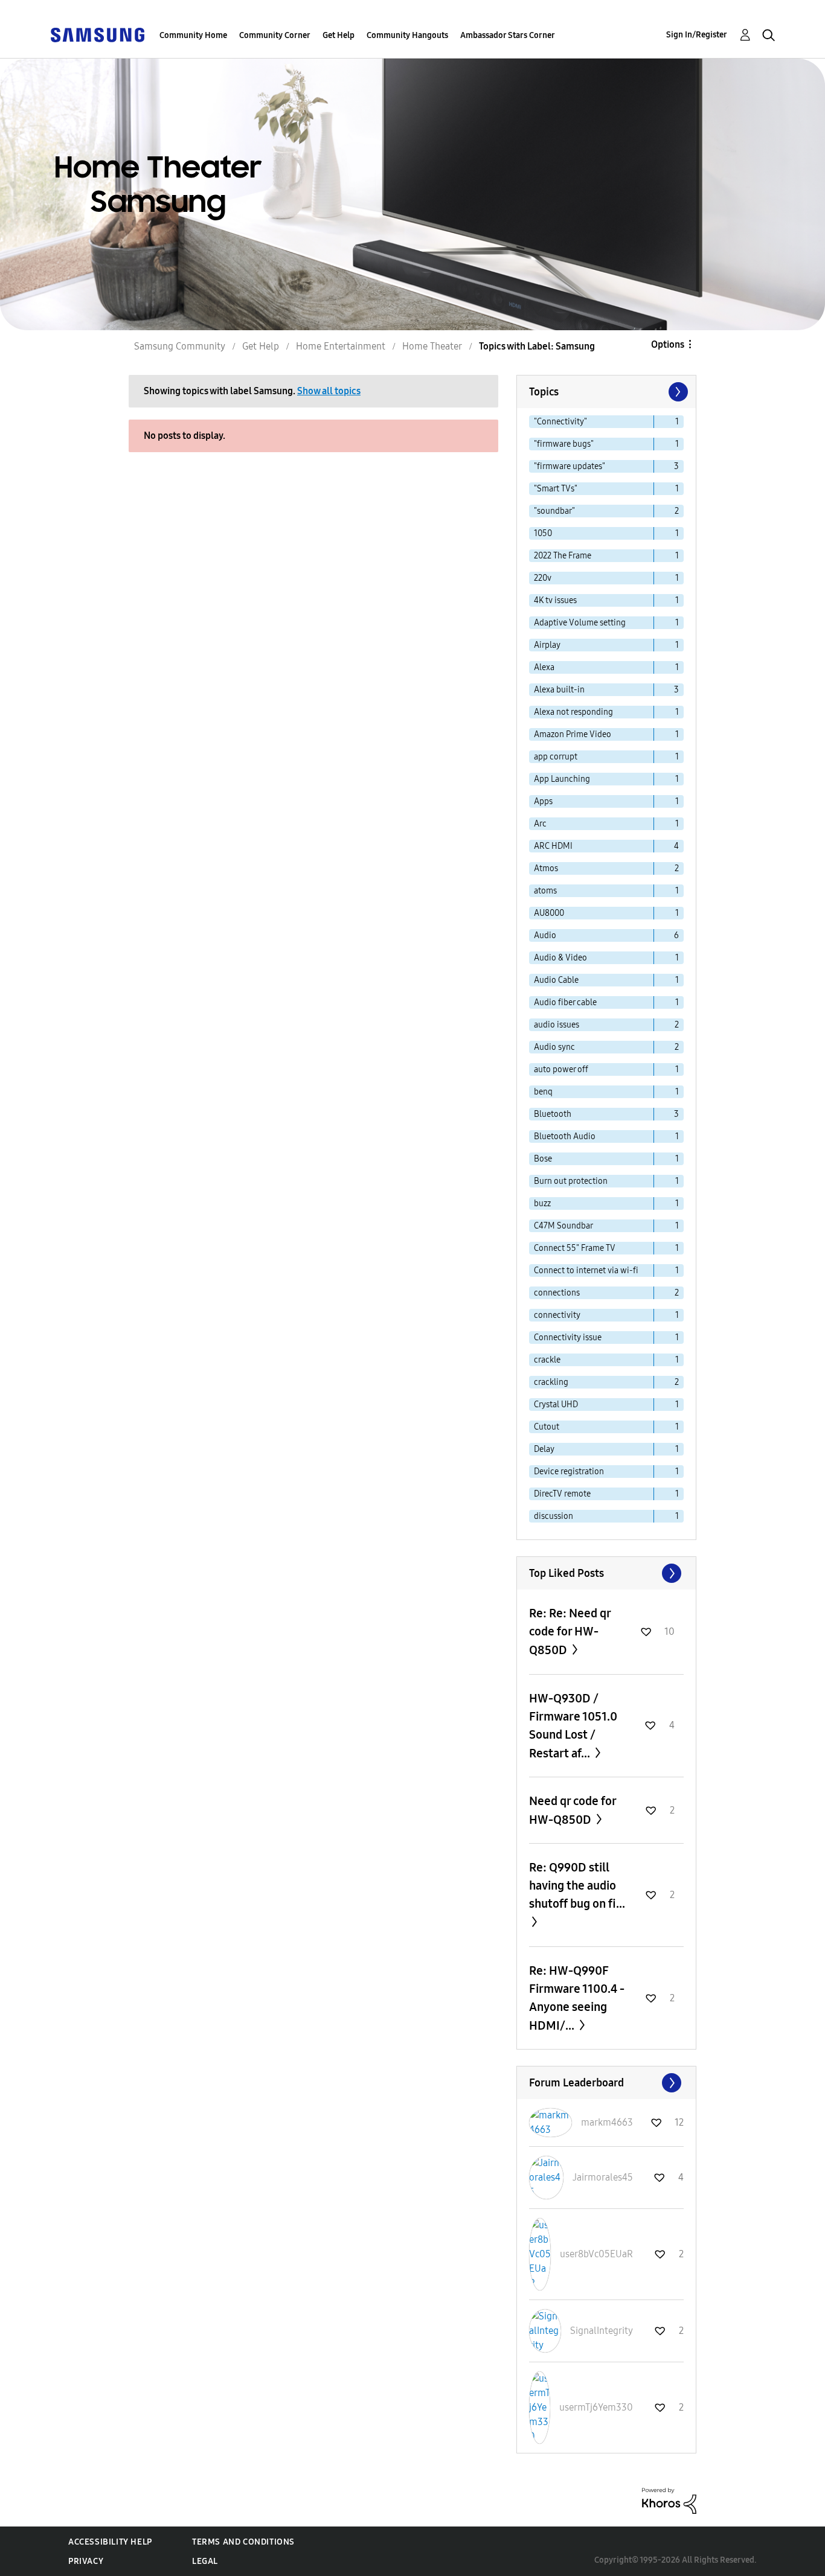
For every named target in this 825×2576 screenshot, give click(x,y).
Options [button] (668, 344)
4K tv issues (555, 600)
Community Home (193, 35)
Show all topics (329, 391)
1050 (543, 533)
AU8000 (549, 913)
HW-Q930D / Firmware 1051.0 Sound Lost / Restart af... (573, 1726)
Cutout (547, 1427)
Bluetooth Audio (565, 1136)
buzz (542, 1203)
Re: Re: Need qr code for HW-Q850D (570, 1632)
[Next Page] (677, 392)
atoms (545, 891)
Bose (543, 1159)
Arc (540, 824)
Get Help (339, 35)
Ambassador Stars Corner (508, 35)
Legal (205, 2561)
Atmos (546, 868)
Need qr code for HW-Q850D (573, 1810)
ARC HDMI (553, 846)
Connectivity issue (568, 1338)
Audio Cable (556, 980)
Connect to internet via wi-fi (586, 1270)
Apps (543, 801)
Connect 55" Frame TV (575, 1248)
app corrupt (556, 757)
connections (557, 1293)
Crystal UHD (556, 1405)
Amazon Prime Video (573, 734)
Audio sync (554, 1047)
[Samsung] (97, 34)
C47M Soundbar (563, 1226)
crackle (547, 1360)
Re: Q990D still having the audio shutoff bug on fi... (577, 1885)
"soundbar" (554, 511)
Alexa (544, 667)
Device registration (569, 1472)
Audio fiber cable (565, 1002)
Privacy (86, 2561)
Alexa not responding (573, 712)
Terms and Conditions (243, 2542)
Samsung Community (180, 346)
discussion (554, 1516)
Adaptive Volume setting (580, 623)
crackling (551, 1382)
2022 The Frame (563, 556)
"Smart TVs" (556, 489)
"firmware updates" (570, 466)
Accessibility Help (110, 2542)
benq (543, 1092)
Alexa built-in (559, 690)
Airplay (547, 645)
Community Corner (275, 35)
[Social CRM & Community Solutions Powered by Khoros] (669, 2500)
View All (606, 1573)
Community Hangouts (407, 35)
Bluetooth (553, 1114)
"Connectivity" (560, 422)
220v (543, 578)
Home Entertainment (341, 346)
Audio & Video (560, 958)
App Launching (562, 779)
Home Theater (432, 346)
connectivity (557, 1315)
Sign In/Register (697, 35)
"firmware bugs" (564, 444)
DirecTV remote (562, 1494)
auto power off (561, 1069)
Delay (544, 1449)
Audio (545, 935)
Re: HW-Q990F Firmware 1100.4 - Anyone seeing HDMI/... (577, 1998)
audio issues (557, 1025)
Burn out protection (571, 1181)
